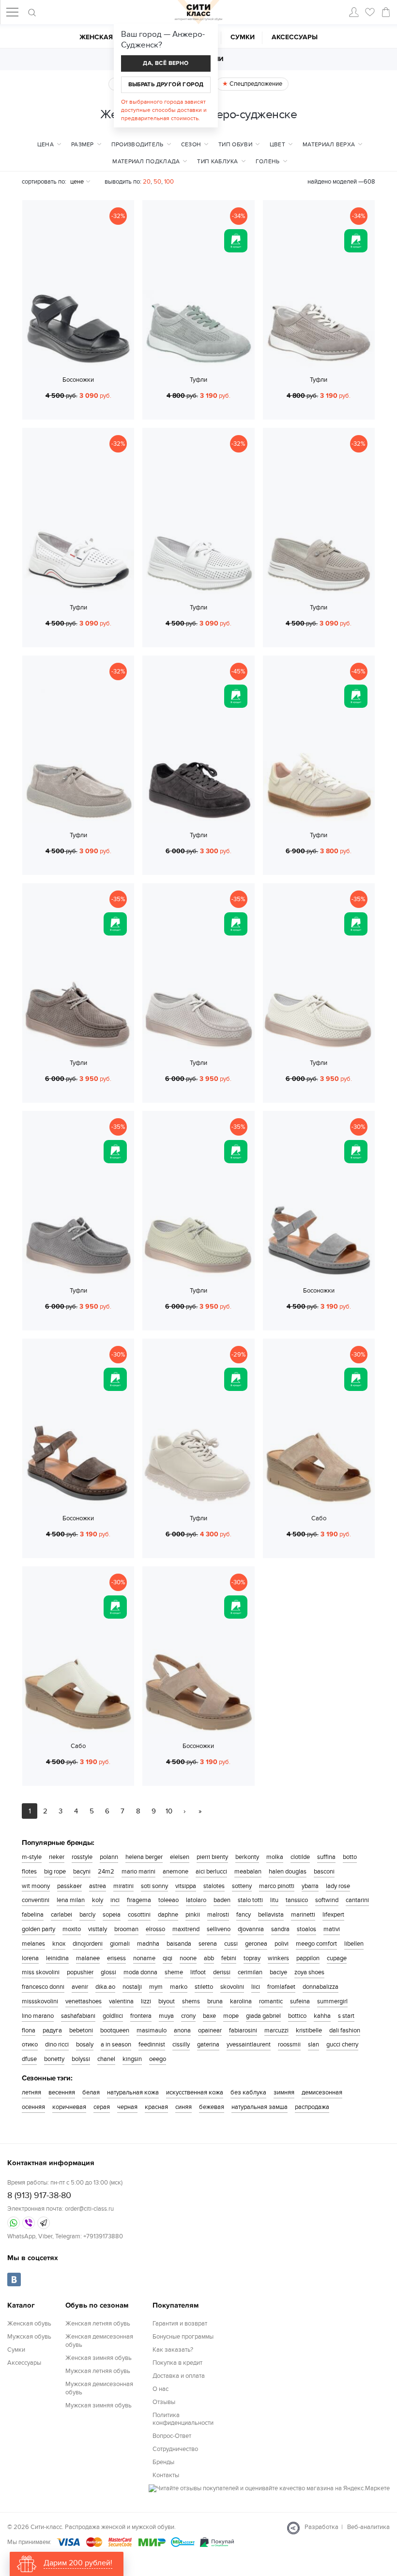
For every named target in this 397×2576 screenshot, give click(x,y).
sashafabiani (78, 2016)
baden (222, 1900)
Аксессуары (295, 37)
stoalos (306, 1929)
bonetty (54, 2059)
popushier (80, 1972)
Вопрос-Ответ (172, 2436)
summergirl (332, 2001)
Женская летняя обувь (98, 2324)
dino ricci (57, 2045)
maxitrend (186, 1929)
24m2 (106, 1872)
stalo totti (250, 1900)
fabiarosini (243, 2030)
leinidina (57, 1958)
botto (350, 1857)
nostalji (132, 1987)
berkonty (247, 1857)
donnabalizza (321, 1987)
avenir (80, 1987)
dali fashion (345, 2030)
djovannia (251, 1929)
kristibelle (309, 2030)
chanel (106, 2059)
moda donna (140, 1972)
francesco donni (43, 1987)
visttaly (98, 1929)
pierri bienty (212, 1857)
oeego (158, 2059)
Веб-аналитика (368, 2527)
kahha (322, 2016)
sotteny (242, 1886)
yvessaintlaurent (249, 2045)
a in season (116, 2045)
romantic (271, 2001)
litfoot (198, 1972)
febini (229, 1958)
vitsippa (186, 1886)
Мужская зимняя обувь (99, 2405)
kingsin (132, 2059)
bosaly (85, 2045)
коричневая (69, 2107)
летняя (31, 2092)
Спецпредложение (255, 84)
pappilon (308, 1958)
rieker (57, 1857)
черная (127, 2107)
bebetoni (81, 2030)
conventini (36, 1900)
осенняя (33, 2107)
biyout (167, 2001)
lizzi (146, 2001)
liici (256, 1987)
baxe (209, 2016)
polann (109, 1857)
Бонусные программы (183, 2337)
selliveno (219, 1929)
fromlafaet (281, 1987)
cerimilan (250, 1972)
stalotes (214, 1886)
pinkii (193, 1915)
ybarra (310, 1886)
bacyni (82, 1872)
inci (115, 1900)
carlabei (61, 1915)
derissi (222, 1972)
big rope (55, 1872)
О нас (160, 2389)
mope (231, 2016)
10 (169, 1811)
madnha (148, 1944)
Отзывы (164, 2402)
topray (252, 1958)
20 (147, 182)
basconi (324, 1872)
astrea (98, 1886)
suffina (326, 1857)
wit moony (36, 1886)
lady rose (338, 1886)
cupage (337, 1958)
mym (156, 1987)
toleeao (168, 1900)
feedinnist (152, 2045)
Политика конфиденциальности (183, 2419)
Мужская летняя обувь (98, 2371)
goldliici (113, 2016)
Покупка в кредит (177, 2363)
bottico (297, 2016)
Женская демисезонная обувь (99, 2341)
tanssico (297, 1900)
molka (275, 1857)
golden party (38, 1929)
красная (156, 2107)
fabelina (33, 1915)
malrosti (218, 1915)
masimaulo (152, 2030)
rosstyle (82, 1857)
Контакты (166, 2475)
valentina (121, 2001)
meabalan (248, 1872)
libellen (354, 1944)
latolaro (196, 1900)
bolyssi (81, 2059)
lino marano (38, 2016)
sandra (280, 1929)
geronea (256, 1944)
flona (29, 2030)
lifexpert (333, 1915)
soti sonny (154, 1886)
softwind (327, 1900)
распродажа (312, 2107)
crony (188, 2016)
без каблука (248, 2092)
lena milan (71, 1900)
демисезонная (322, 2092)
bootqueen (115, 2030)
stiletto (204, 1987)
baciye (278, 1972)
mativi (332, 1929)
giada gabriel (263, 2016)
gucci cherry (342, 2045)
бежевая (212, 2107)
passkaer (69, 1886)
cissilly (181, 2045)
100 (169, 182)
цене (77, 182)
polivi (282, 1944)
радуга (52, 2030)
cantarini (357, 1900)
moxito (72, 1929)
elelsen (180, 1857)
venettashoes (84, 2001)
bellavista (271, 1915)
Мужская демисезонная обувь (99, 2388)
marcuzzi (276, 2030)
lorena (30, 1958)
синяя (183, 2107)
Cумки (243, 37)
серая (102, 2107)
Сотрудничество (175, 2449)
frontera (141, 2016)
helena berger (144, 1857)
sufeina (300, 2001)
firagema (139, 1900)
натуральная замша (260, 2107)
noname (144, 1958)
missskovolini (40, 2001)
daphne (168, 1915)
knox (59, 1944)
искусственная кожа (195, 2092)
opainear (210, 2030)
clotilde (300, 1857)
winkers (278, 1958)
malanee (88, 1958)
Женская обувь (108, 37)
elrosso (155, 1929)
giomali (120, 1944)
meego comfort (316, 1944)
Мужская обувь (29, 2337)
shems (191, 2001)
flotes (29, 1872)
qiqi (168, 1958)
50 (157, 182)
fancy (244, 1915)
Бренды (163, 2462)
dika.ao (105, 1987)
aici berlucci (211, 1872)
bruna (215, 2001)
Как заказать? (173, 2350)
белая (91, 2092)
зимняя (284, 2092)
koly (98, 1900)
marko (179, 1987)
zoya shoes (309, 1972)
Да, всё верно (166, 63)
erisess (116, 1958)
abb (209, 1958)
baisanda (179, 1944)
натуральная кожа (133, 2092)
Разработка (321, 2527)
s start (346, 2016)
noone (188, 1958)
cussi (231, 1944)
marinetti (303, 1915)
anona (182, 2030)
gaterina (208, 2045)
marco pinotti (277, 1886)
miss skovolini (41, 1972)
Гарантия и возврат (180, 2324)
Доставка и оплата (179, 2376)
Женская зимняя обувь (99, 2358)
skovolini (232, 1987)
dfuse (29, 2059)
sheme (174, 1972)
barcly (87, 1915)
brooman (126, 1929)
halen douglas (288, 1872)
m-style (32, 1857)
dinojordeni (88, 1944)
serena (208, 1944)
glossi (108, 1972)
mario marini (138, 1872)
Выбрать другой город (166, 85)
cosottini (139, 1915)
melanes (33, 1944)
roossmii (289, 2045)
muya (166, 2016)
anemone (176, 1872)
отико (30, 2045)
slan (313, 2045)
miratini (123, 1886)
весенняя (62, 2092)
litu (274, 1900)
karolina (241, 2001)
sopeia (112, 1915)
